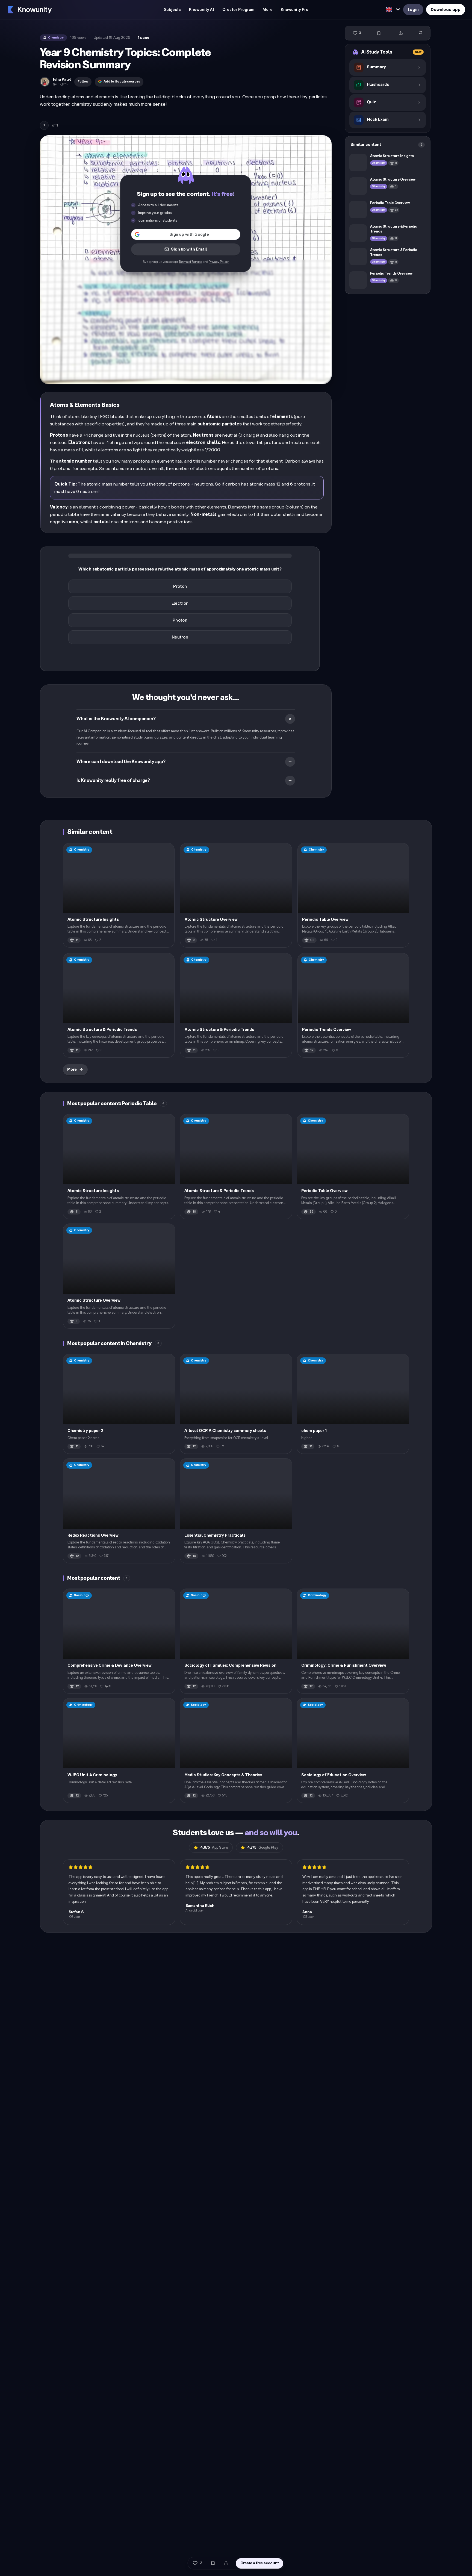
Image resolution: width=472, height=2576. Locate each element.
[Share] (401, 33)
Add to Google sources (122, 82)
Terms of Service (190, 262)
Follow (83, 82)
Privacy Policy (219, 262)
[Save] (379, 33)
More (72, 1070)
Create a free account (260, 2563)
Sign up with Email (189, 249)
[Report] (420, 33)
